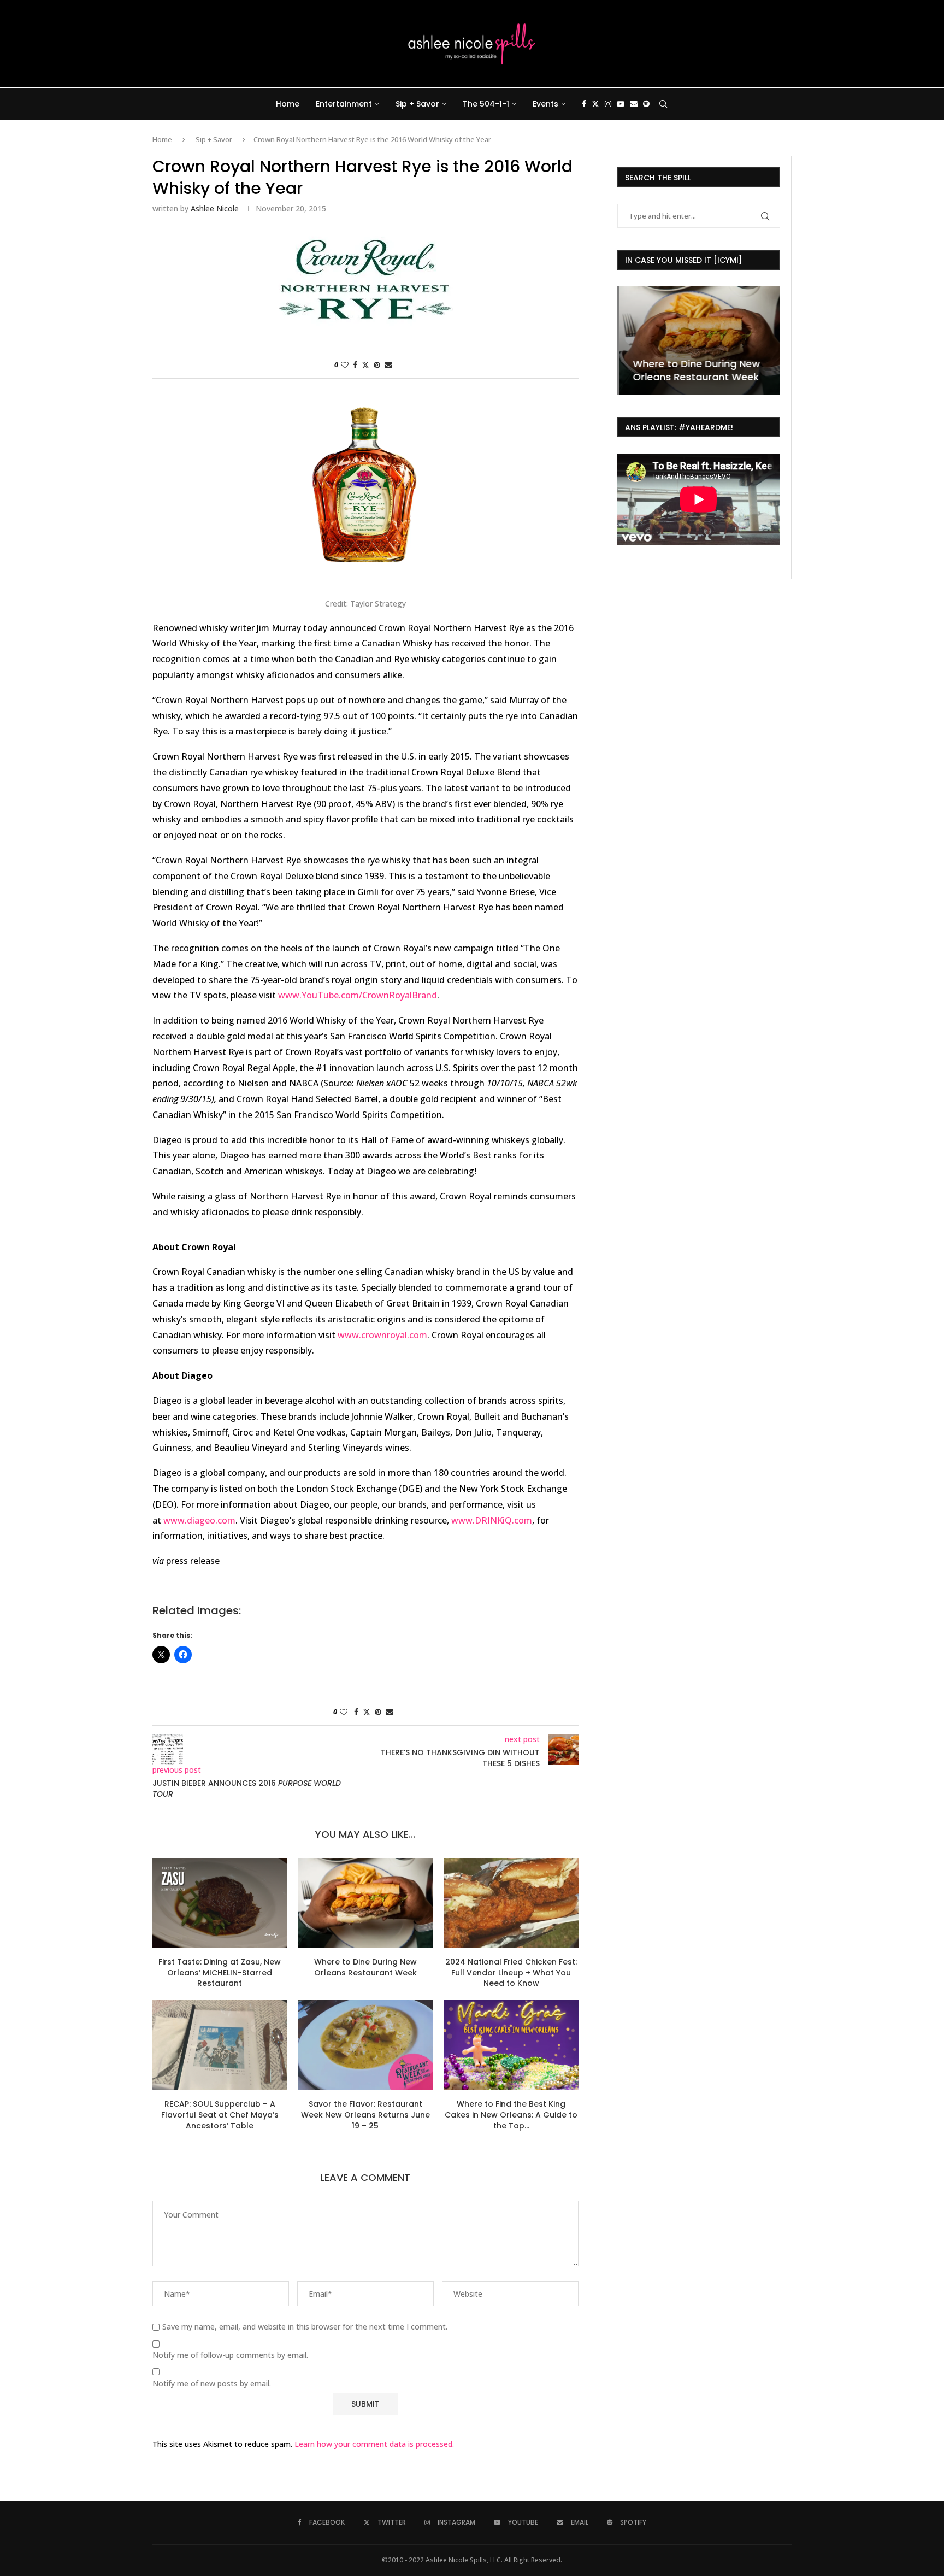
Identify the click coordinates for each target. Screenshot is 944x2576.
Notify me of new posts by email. (212, 2384)
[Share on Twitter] (365, 365)
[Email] (634, 104)
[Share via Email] (388, 365)
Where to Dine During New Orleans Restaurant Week (365, 1967)
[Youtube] (621, 104)
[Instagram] (608, 104)
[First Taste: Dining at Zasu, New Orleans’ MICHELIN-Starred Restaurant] (220, 1903)
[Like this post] (345, 365)
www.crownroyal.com (382, 1335)
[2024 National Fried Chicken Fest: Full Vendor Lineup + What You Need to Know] (511, 1903)
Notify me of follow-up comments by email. (230, 2355)
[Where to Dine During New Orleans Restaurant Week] (366, 1903)
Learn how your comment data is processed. (374, 2444)
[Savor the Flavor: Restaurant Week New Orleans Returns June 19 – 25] (366, 2045)
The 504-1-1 (486, 104)
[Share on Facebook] (355, 365)
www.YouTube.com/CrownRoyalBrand (358, 995)
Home (288, 104)
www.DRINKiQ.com (492, 1520)
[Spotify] (646, 104)
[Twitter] (595, 104)
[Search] (663, 104)
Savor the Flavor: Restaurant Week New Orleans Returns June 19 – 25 (365, 2115)
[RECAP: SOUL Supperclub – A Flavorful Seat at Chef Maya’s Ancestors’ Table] (220, 2045)
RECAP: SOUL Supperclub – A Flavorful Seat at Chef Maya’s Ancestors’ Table (220, 2115)
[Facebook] (584, 104)
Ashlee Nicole (215, 208)
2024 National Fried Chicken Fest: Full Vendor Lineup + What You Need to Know (511, 1972)
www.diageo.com (199, 1520)
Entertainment (344, 104)
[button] (627, 340)
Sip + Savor (417, 104)
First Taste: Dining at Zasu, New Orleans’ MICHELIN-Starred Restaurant (220, 1972)
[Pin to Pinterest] (377, 365)
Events (545, 104)
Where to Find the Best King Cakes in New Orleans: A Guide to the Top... (511, 2115)
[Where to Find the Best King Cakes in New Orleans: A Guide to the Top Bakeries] (511, 2045)
